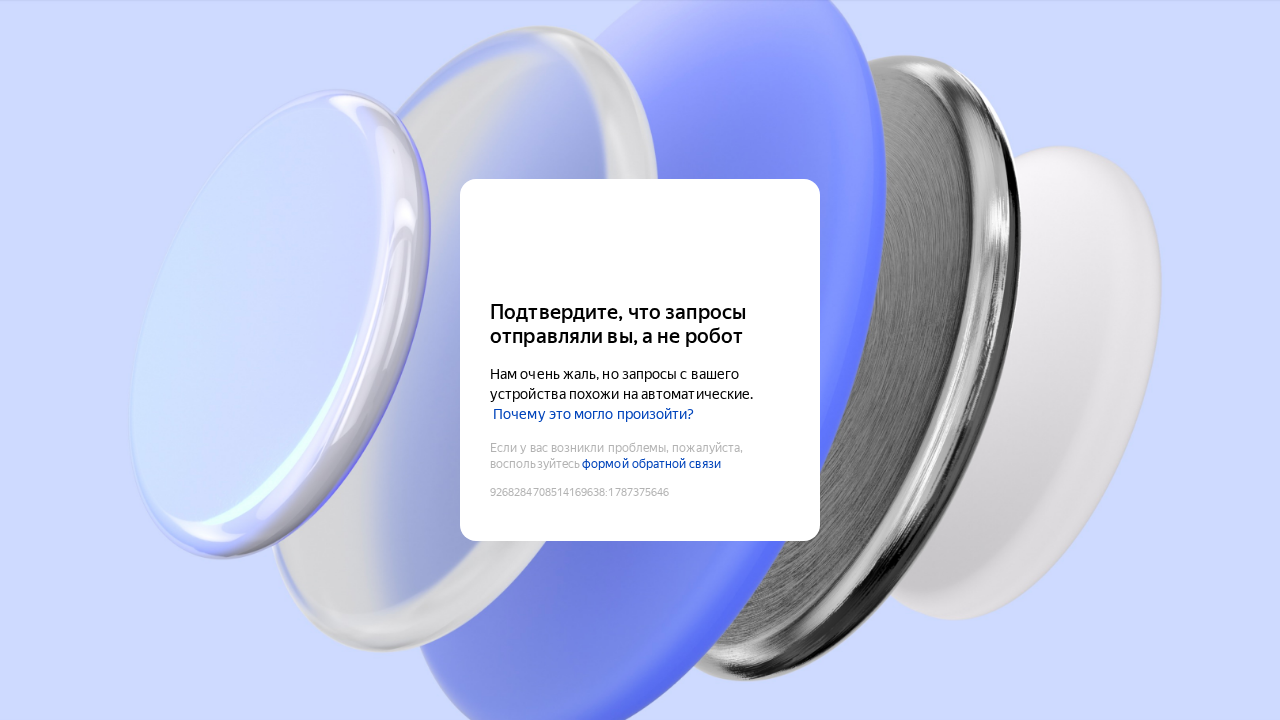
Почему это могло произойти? (593, 414)
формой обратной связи (651, 464)
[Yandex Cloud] (640, 237)
